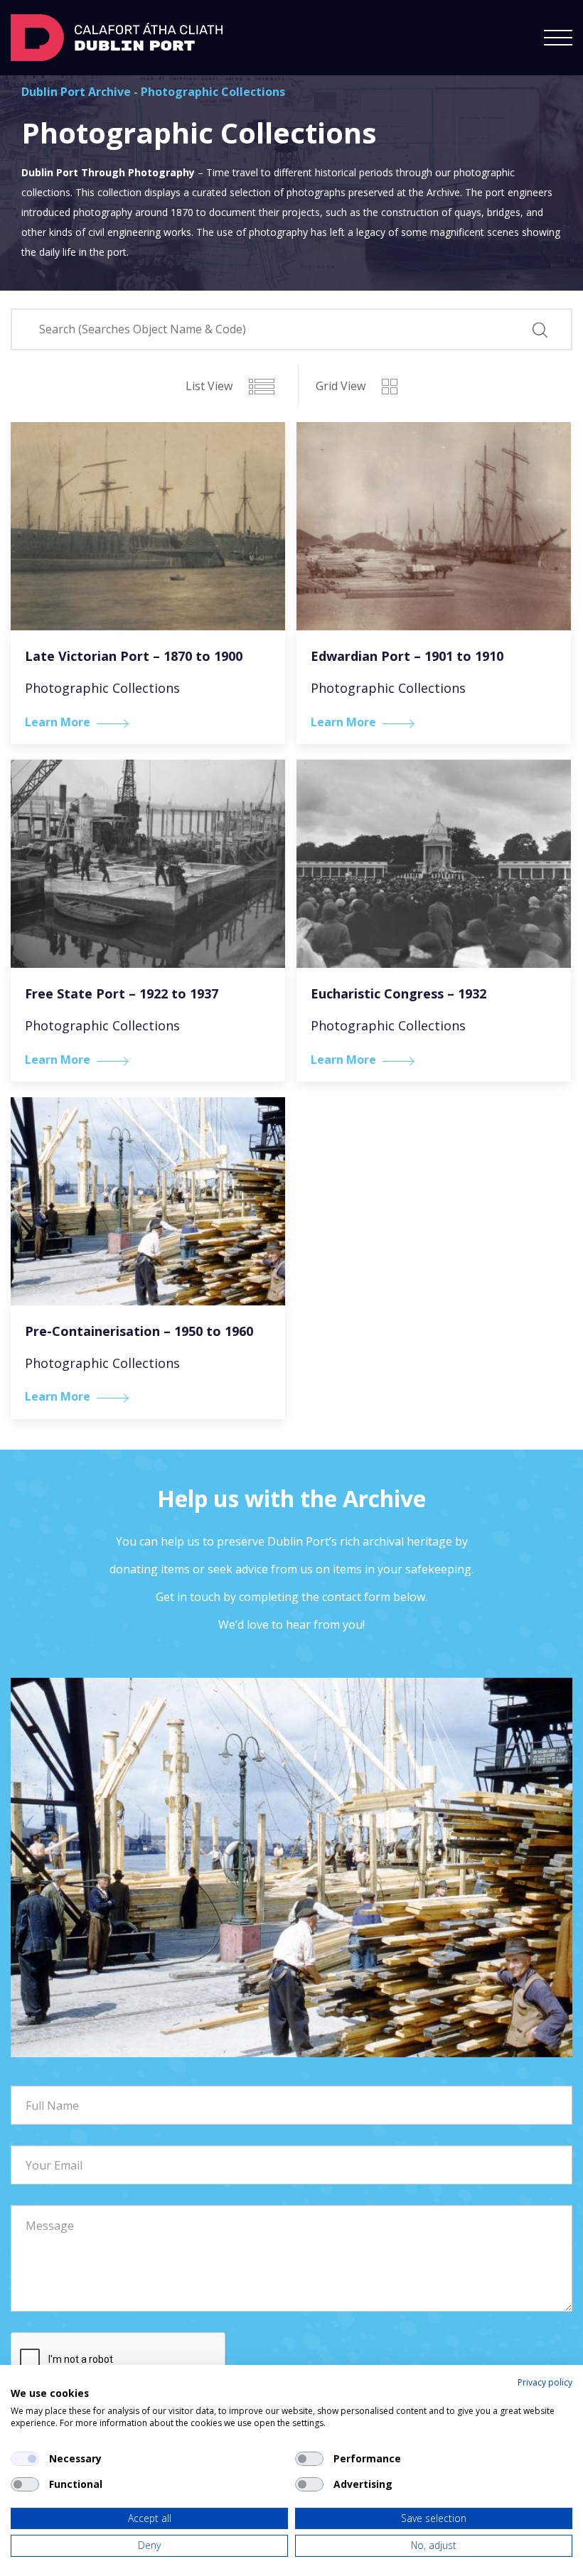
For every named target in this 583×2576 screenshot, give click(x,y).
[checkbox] (25, 2459)
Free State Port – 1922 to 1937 (122, 993)
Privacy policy (545, 2382)
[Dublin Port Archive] (117, 36)
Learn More (58, 722)
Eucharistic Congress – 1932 (399, 993)
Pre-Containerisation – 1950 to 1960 (139, 1331)
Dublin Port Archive (76, 92)
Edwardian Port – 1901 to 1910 (407, 656)
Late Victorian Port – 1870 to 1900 (134, 656)
